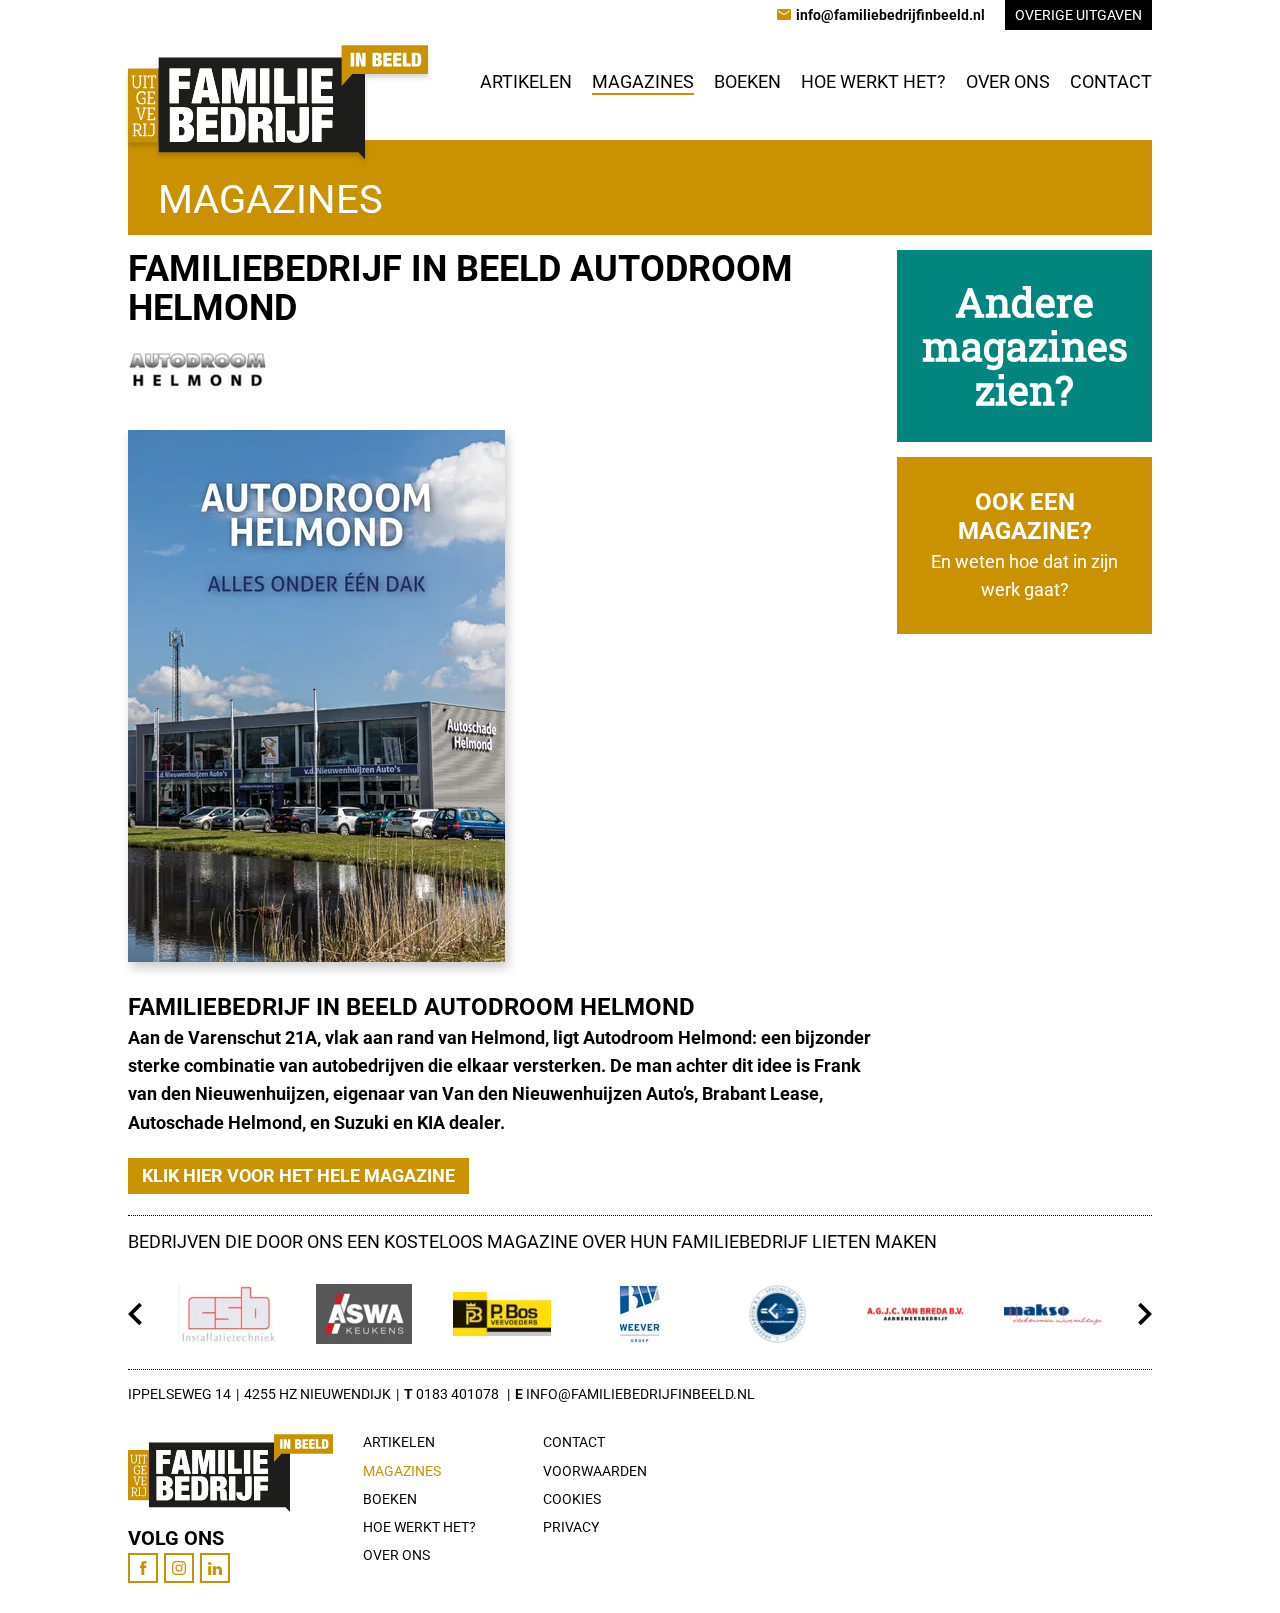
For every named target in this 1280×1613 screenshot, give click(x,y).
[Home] (278, 102)
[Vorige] (135, 1314)
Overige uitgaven (1078, 15)
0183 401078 (457, 1394)
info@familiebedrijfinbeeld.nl (640, 1394)
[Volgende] (1144, 1314)
